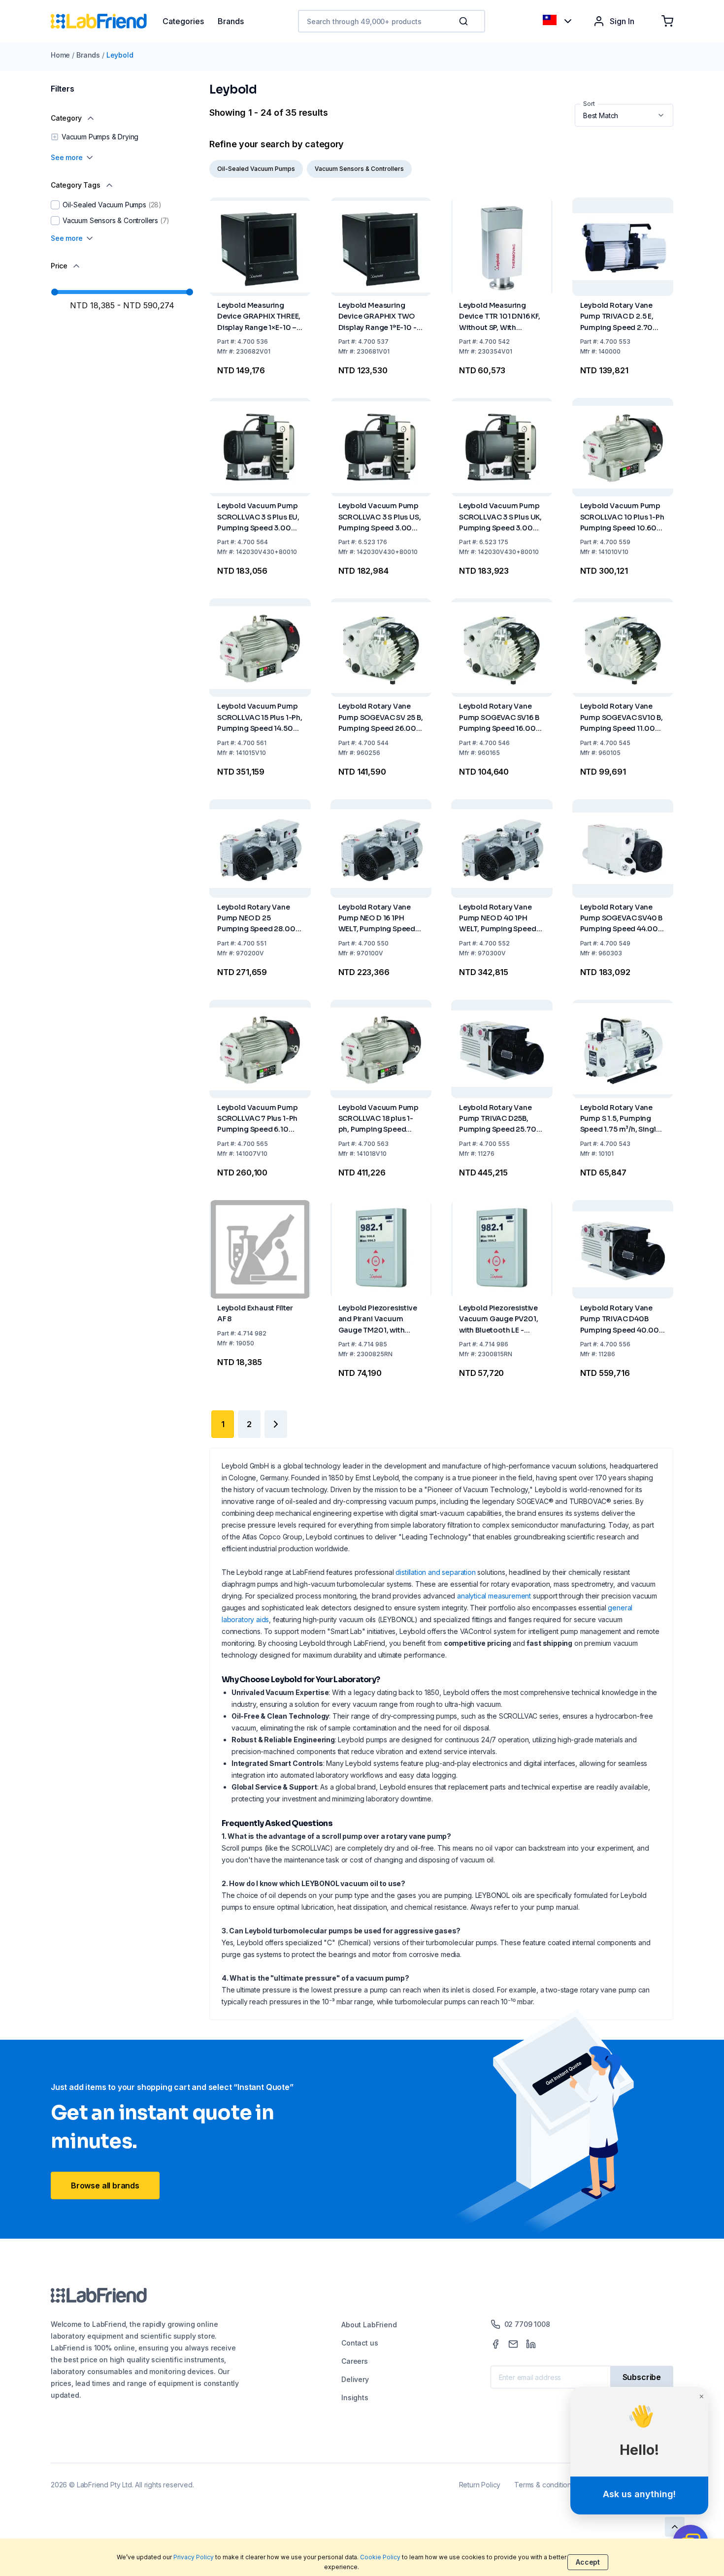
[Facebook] (495, 2344)
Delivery (355, 2379)
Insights (355, 2397)
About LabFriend (369, 2325)
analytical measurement (494, 1596)
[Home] (107, 21)
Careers (355, 2361)
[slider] (55, 292)
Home (60, 55)
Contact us (360, 2343)
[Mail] (513, 2344)
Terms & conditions (544, 2485)
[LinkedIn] (531, 2344)
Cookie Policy (380, 2557)
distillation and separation (435, 1572)
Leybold (120, 55)
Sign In (622, 21)
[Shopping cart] (667, 21)
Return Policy (480, 2485)
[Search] (464, 21)
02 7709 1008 (527, 2324)
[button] (465, 21)
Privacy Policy (194, 2557)
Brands (88, 55)
